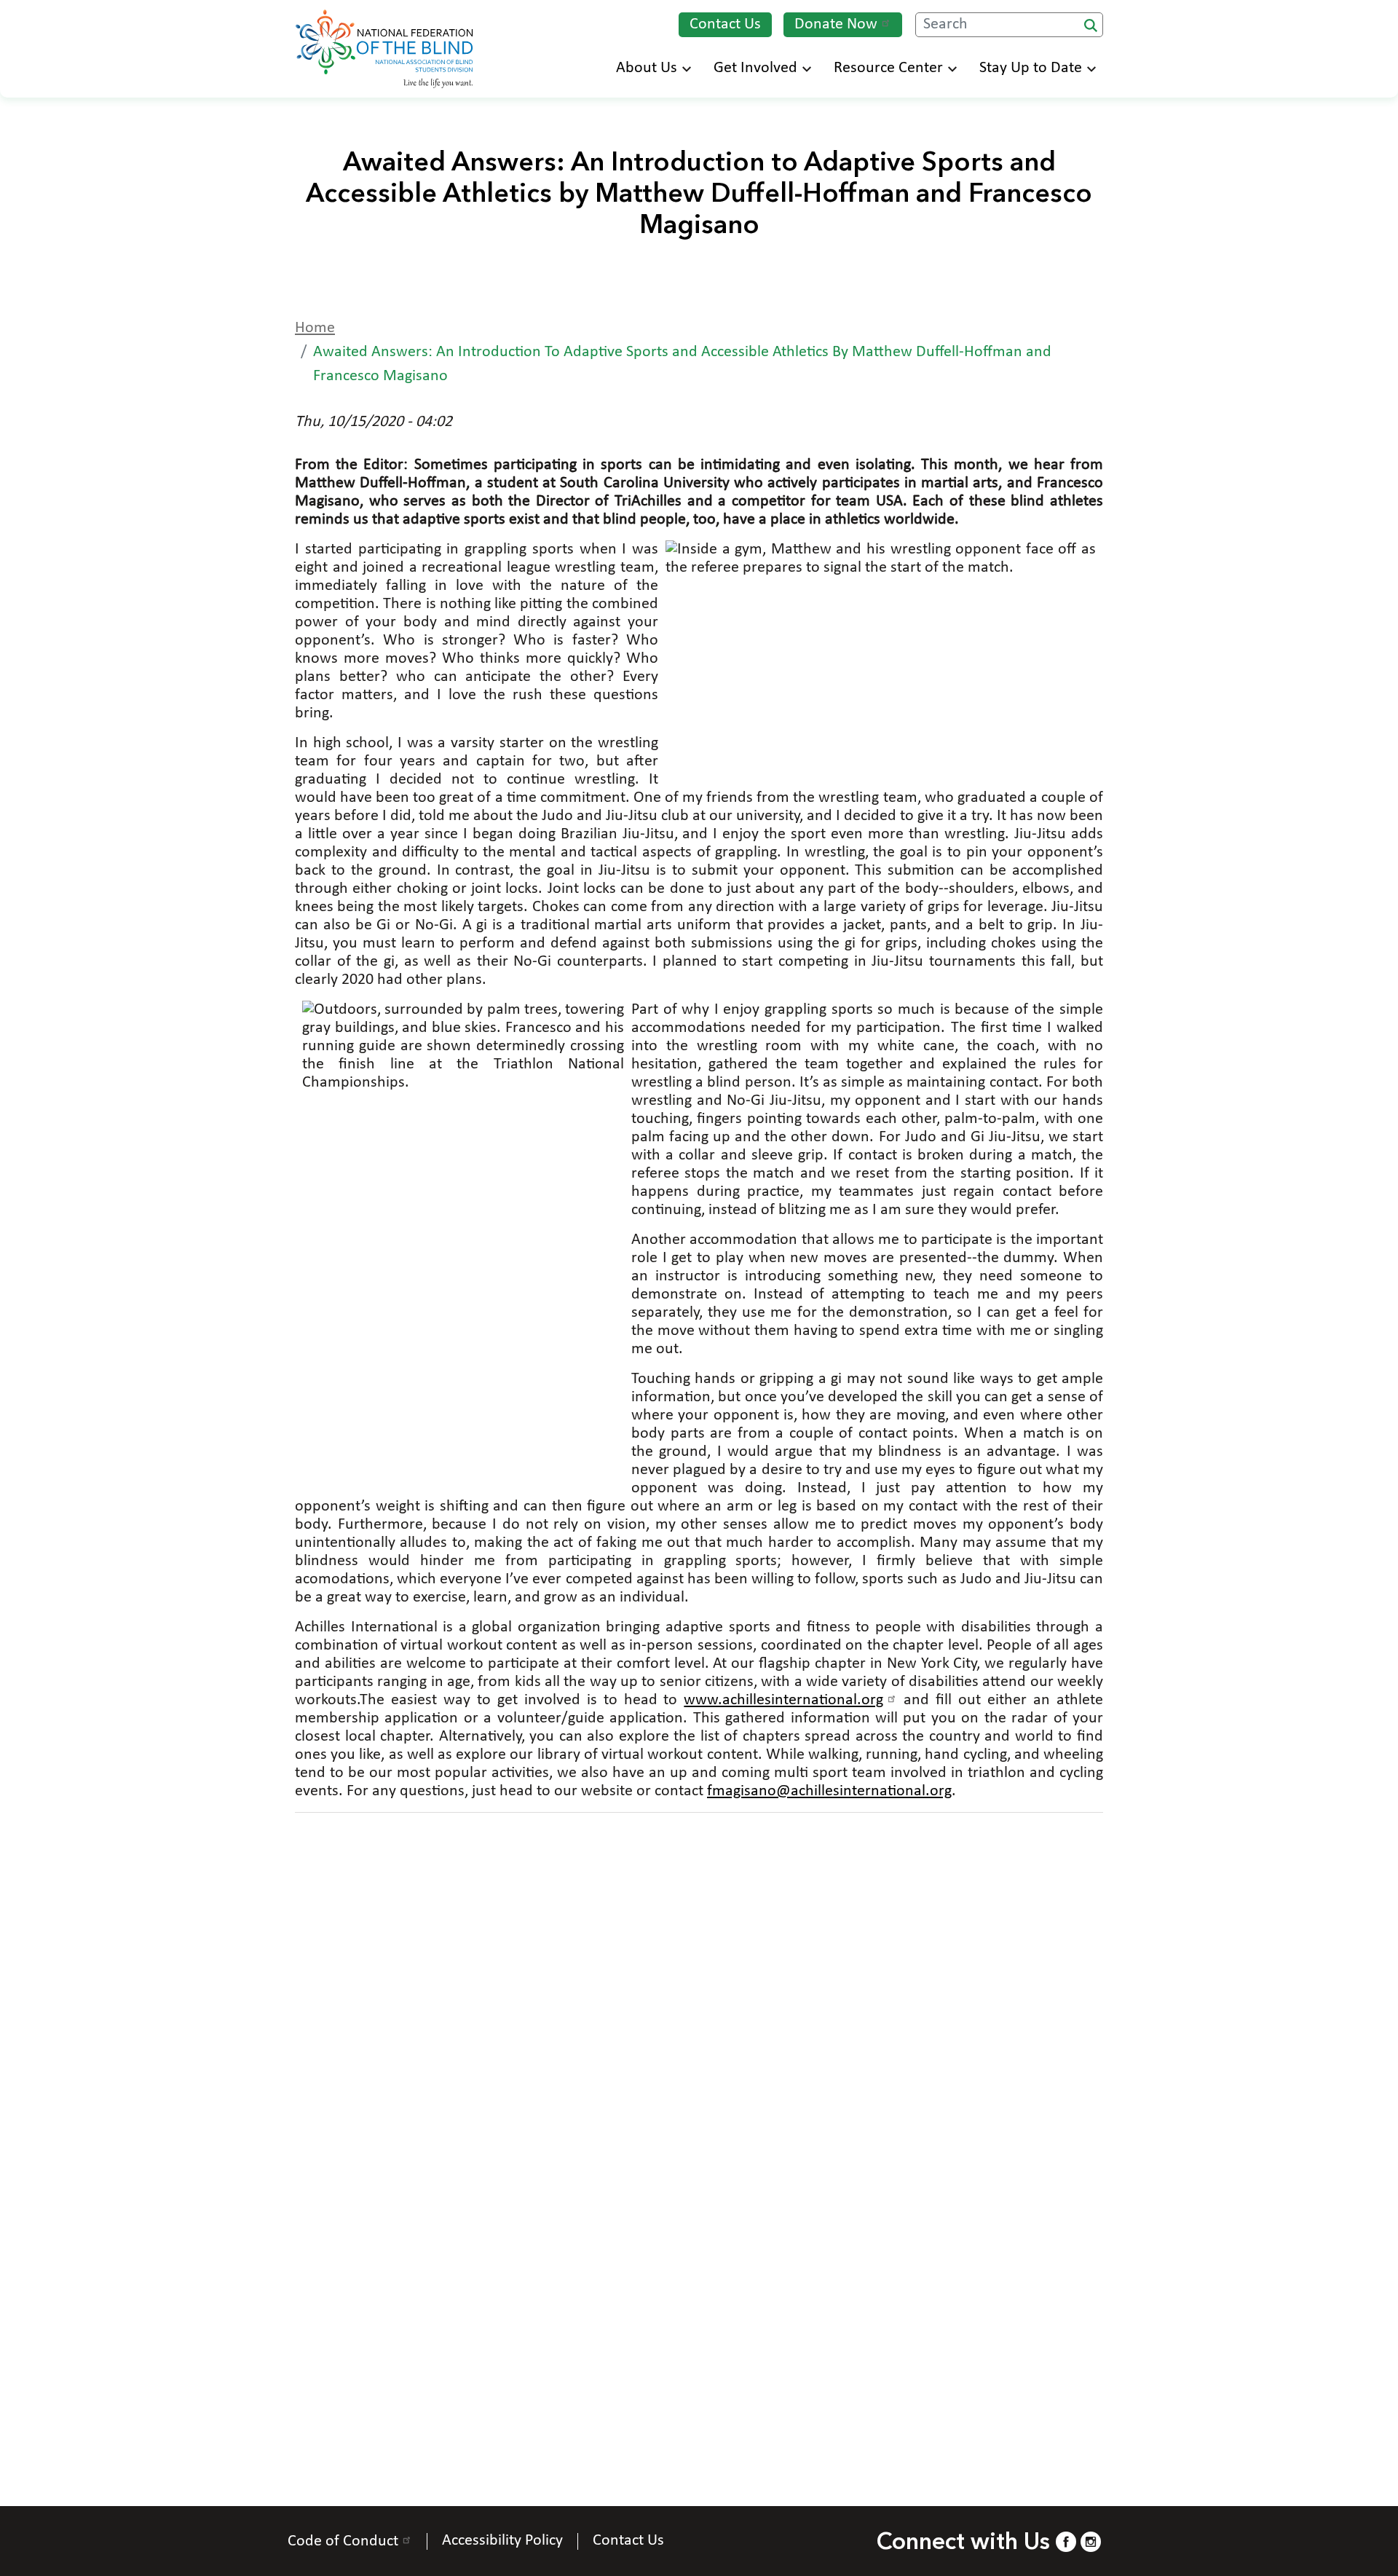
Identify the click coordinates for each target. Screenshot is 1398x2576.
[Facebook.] (1066, 2541)
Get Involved (755, 68)
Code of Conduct (343, 2541)
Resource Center (888, 68)
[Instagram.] (1091, 2541)
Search (1091, 25)
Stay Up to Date (1031, 68)
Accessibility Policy (502, 2541)
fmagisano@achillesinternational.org (829, 1791)
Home (315, 328)
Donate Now (836, 24)
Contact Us (725, 24)
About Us (647, 68)
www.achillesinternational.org (783, 1700)
